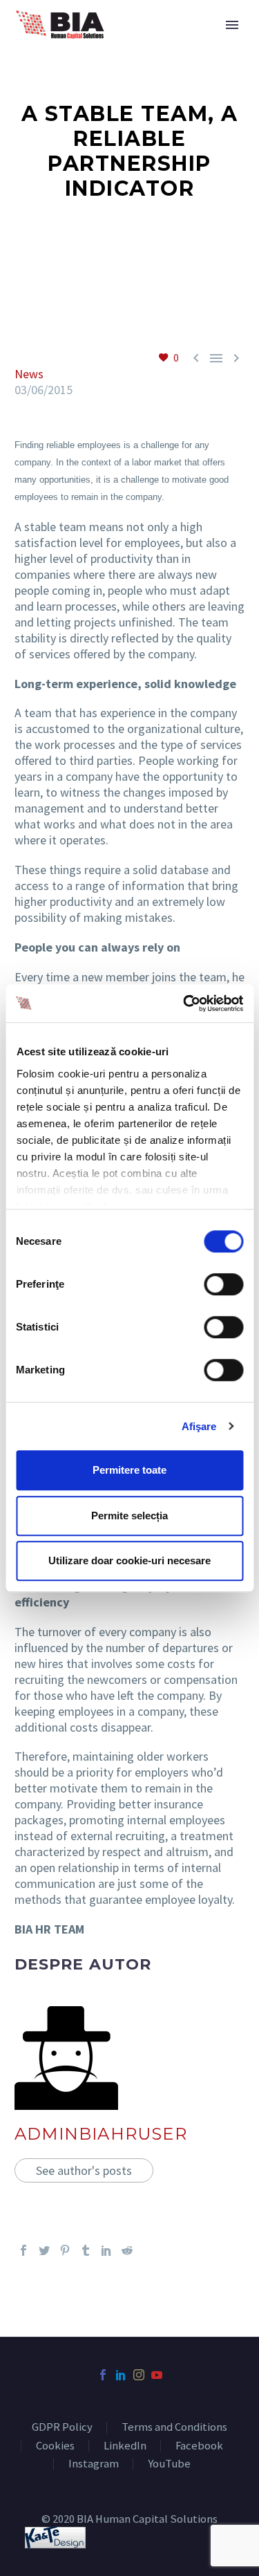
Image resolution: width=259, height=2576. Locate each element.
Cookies (55, 2446)
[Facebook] (23, 2250)
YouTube (169, 2464)
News (29, 374)
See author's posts (84, 2170)
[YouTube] (157, 2375)
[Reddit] (127, 2250)
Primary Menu (232, 25)
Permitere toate (129, 1470)
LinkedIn (125, 2446)
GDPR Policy (62, 2428)
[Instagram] (139, 2375)
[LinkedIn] (106, 2250)
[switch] (223, 1284)
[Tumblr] (86, 2250)
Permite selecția (129, 1516)
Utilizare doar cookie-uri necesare (129, 1560)
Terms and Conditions (174, 2428)
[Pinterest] (65, 2250)
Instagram (94, 2464)
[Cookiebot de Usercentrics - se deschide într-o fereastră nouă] (184, 1003)
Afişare (199, 1426)
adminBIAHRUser (101, 2134)
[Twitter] (44, 2250)
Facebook (199, 2446)
